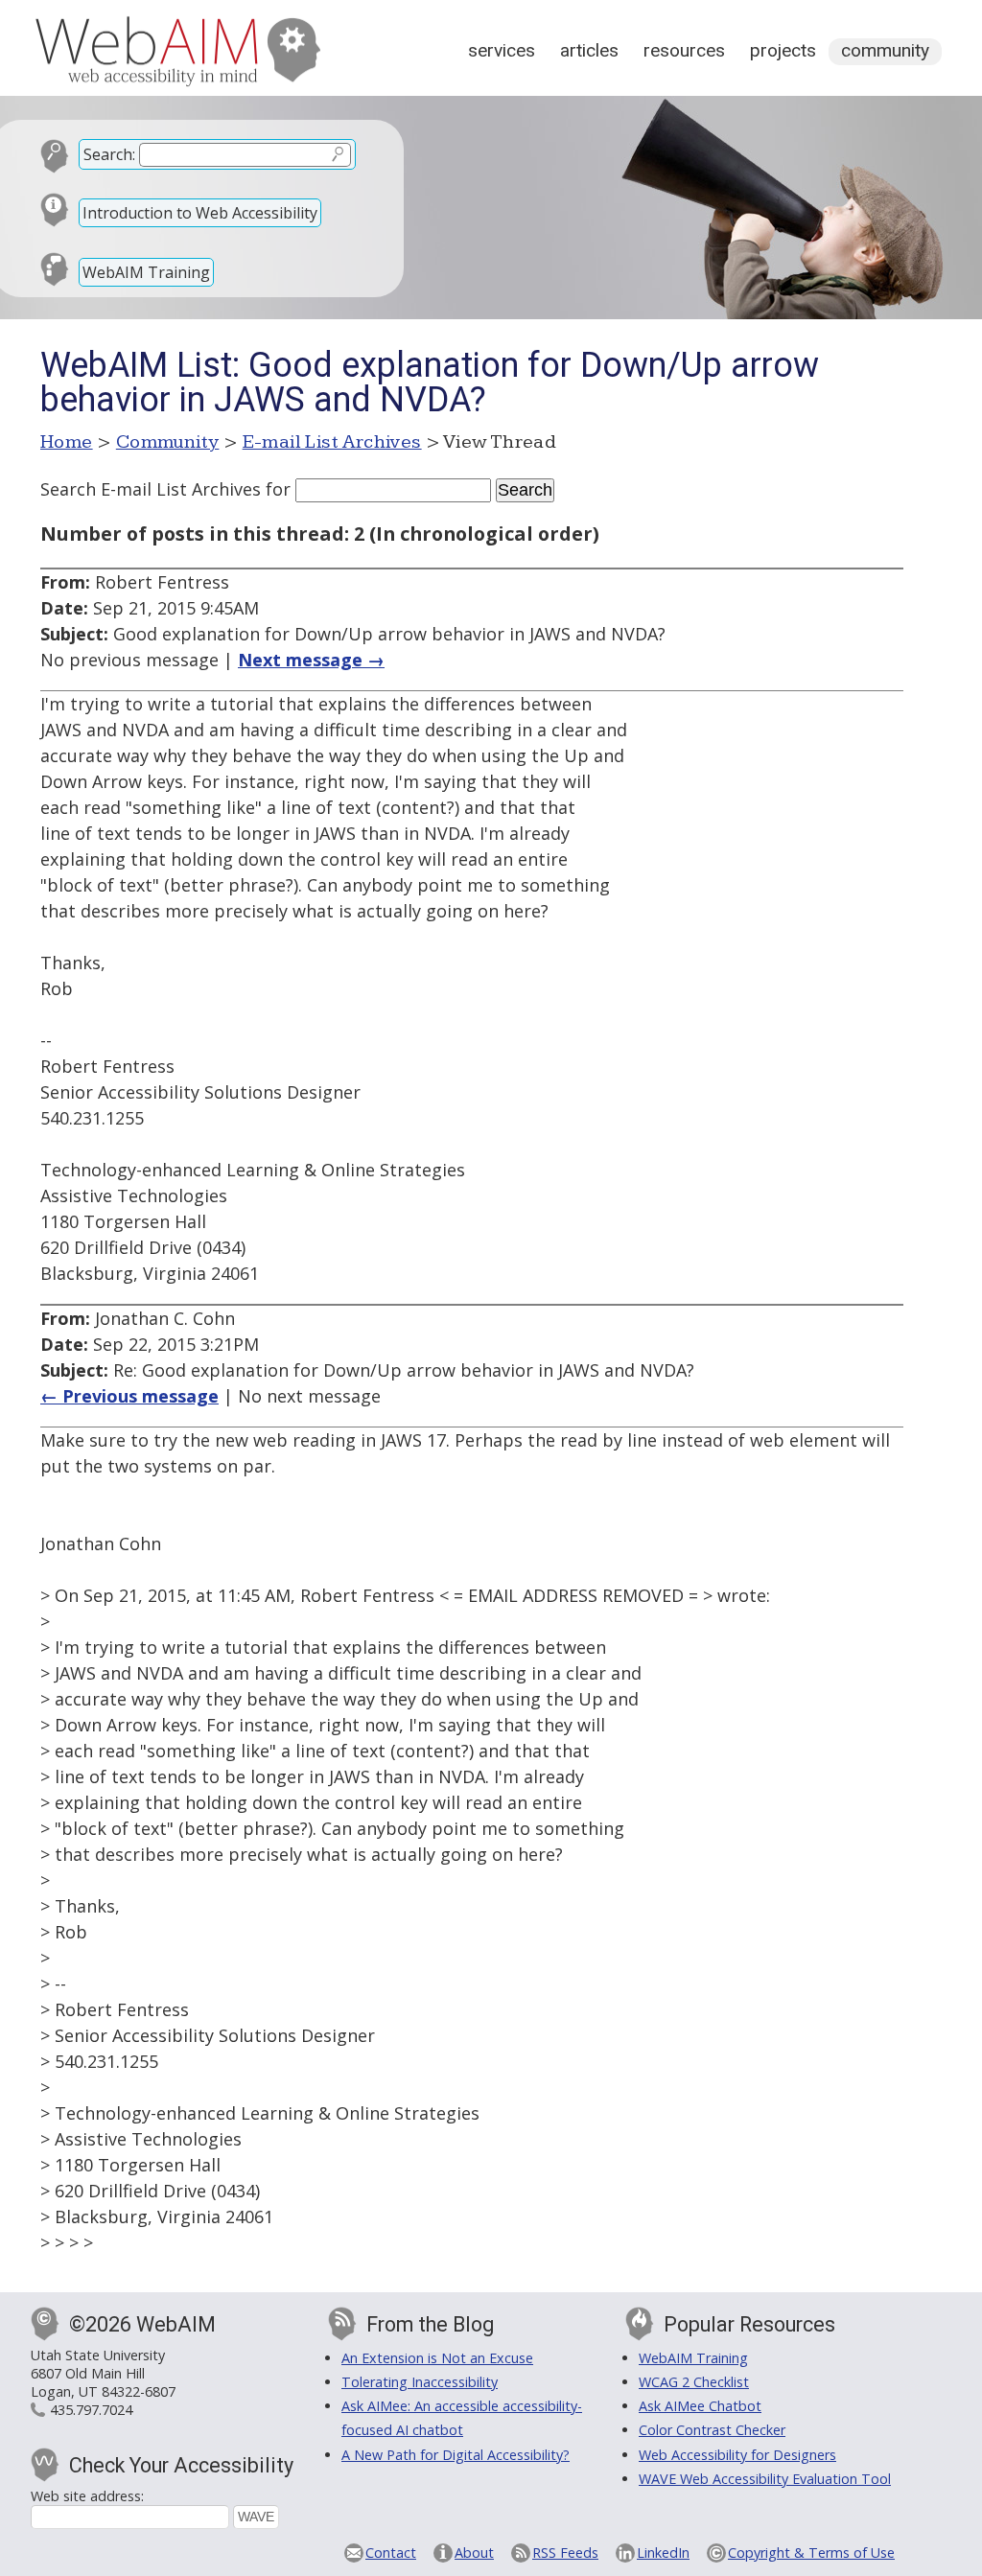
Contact (391, 2553)
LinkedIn (663, 2553)
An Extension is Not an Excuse (437, 2358)
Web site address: (87, 2496)
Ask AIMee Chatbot (700, 2406)
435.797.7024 (91, 2410)
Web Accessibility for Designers (737, 2455)
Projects (783, 50)
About (474, 2553)
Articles (589, 50)
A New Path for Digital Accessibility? (456, 2455)
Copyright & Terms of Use (811, 2553)
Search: (109, 154)
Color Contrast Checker (712, 2430)
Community (885, 50)
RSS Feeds (565, 2553)
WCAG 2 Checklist (694, 2382)
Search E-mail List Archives (151, 489)
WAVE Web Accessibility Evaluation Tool (765, 2479)
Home (67, 442)
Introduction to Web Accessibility (200, 213)
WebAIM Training (146, 272)
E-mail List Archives (332, 442)
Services (502, 50)
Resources (684, 50)
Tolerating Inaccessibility (420, 2382)
